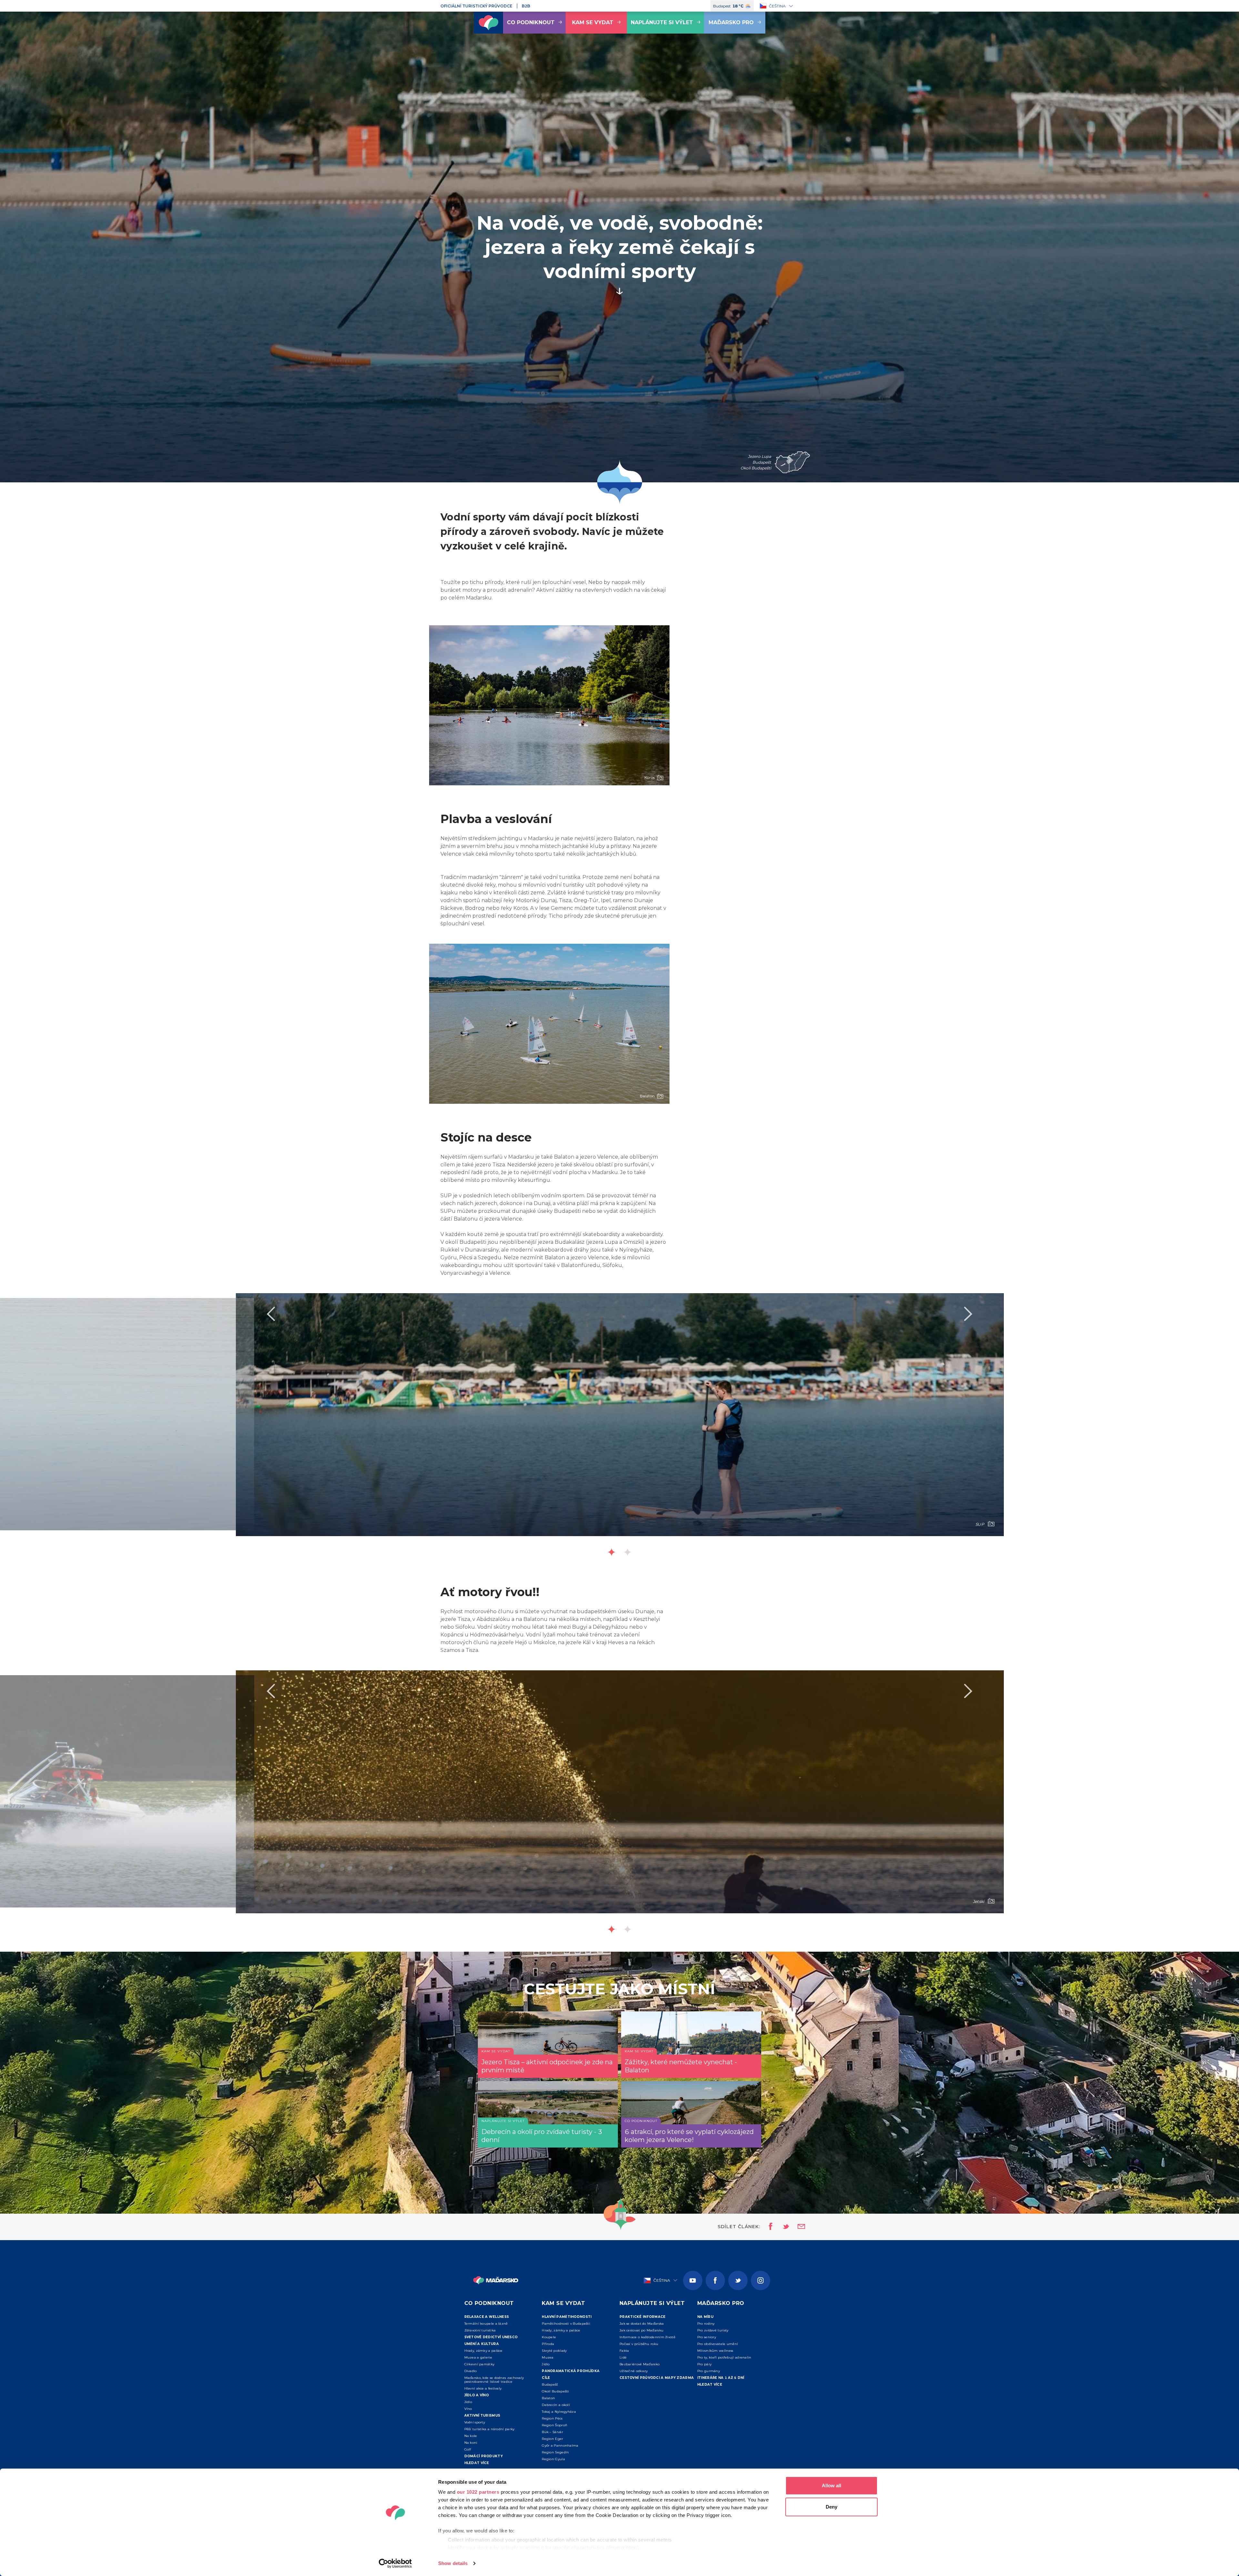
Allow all (831, 2485)
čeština (777, 6)
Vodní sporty (475, 2422)
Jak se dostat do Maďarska (642, 2324)
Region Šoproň (554, 2425)
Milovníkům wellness (715, 2351)
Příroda (548, 2344)
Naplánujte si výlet (662, 22)
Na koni (471, 2443)
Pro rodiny (706, 2324)
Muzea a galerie (478, 2357)
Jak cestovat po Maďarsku (641, 2330)
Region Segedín (555, 2452)
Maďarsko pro (731, 22)
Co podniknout (531, 22)
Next (968, 1314)
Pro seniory (707, 2337)
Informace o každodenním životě (647, 2337)
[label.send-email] (797, 2227)
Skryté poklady (554, 2351)
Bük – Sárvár (552, 2432)
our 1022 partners (478, 2492)
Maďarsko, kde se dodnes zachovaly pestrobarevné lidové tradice (494, 2380)
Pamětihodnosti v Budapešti (566, 2324)
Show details (453, 2563)
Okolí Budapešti (555, 2391)
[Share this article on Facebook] (769, 2227)
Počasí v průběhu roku (639, 2344)
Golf (468, 2449)
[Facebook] (715, 2280)
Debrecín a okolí (556, 2405)
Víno (468, 2409)
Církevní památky (479, 2364)
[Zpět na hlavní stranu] (489, 23)
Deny (831, 2507)
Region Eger (552, 2439)
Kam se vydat (593, 22)
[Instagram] (761, 2280)
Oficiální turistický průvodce (476, 6)
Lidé (623, 2357)
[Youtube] (693, 2280)
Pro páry (704, 2364)
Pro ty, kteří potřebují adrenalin (724, 2357)
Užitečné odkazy (634, 2371)
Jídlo (468, 2402)
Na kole (471, 2436)
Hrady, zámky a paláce (484, 2351)
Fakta (624, 2351)
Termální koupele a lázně (486, 2324)
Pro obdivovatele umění (718, 2344)
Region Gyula (553, 2459)
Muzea (548, 2357)
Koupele (549, 2337)
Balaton (548, 2398)
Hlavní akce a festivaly (483, 2388)
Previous (271, 1314)
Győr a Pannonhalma (560, 2445)
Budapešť (550, 2385)
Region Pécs (552, 2418)
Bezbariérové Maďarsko (640, 2364)
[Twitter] (738, 2280)
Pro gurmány (709, 2371)
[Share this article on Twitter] (782, 2227)
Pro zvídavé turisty (713, 2330)
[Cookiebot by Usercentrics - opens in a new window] (395, 2563)
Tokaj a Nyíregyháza (559, 2412)
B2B (526, 6)
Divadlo (471, 2371)
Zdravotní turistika (480, 2330)
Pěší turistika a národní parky (489, 2429)
